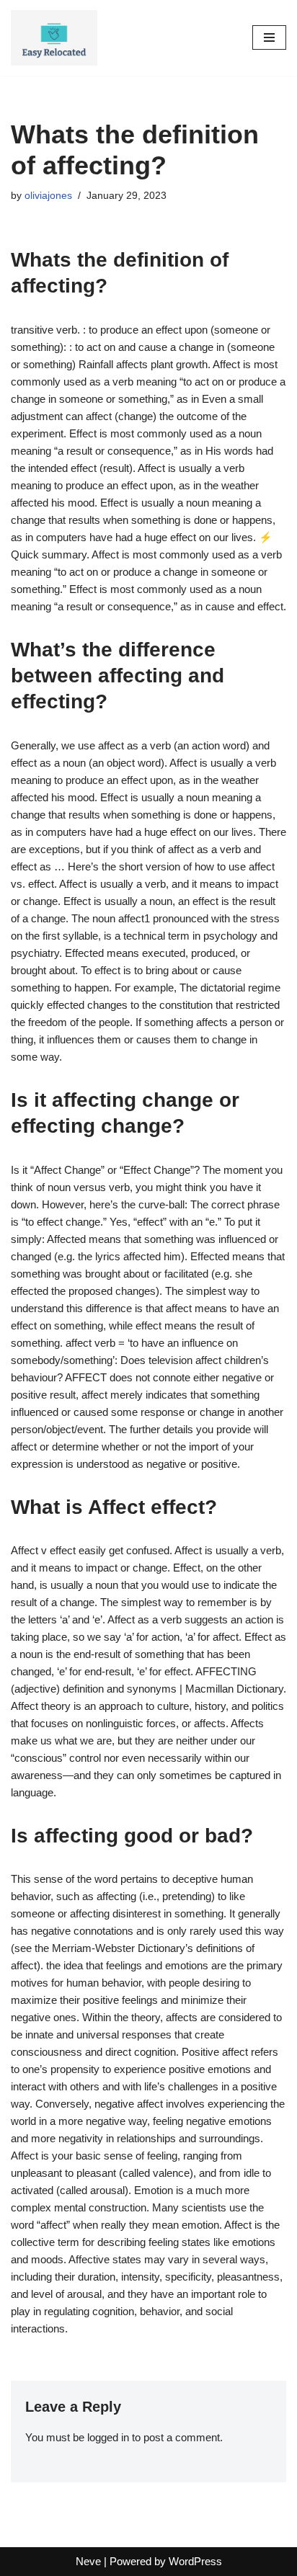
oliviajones (48, 196)
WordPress (195, 2561)
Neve (88, 2561)
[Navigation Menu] (269, 37)
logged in (108, 2437)
